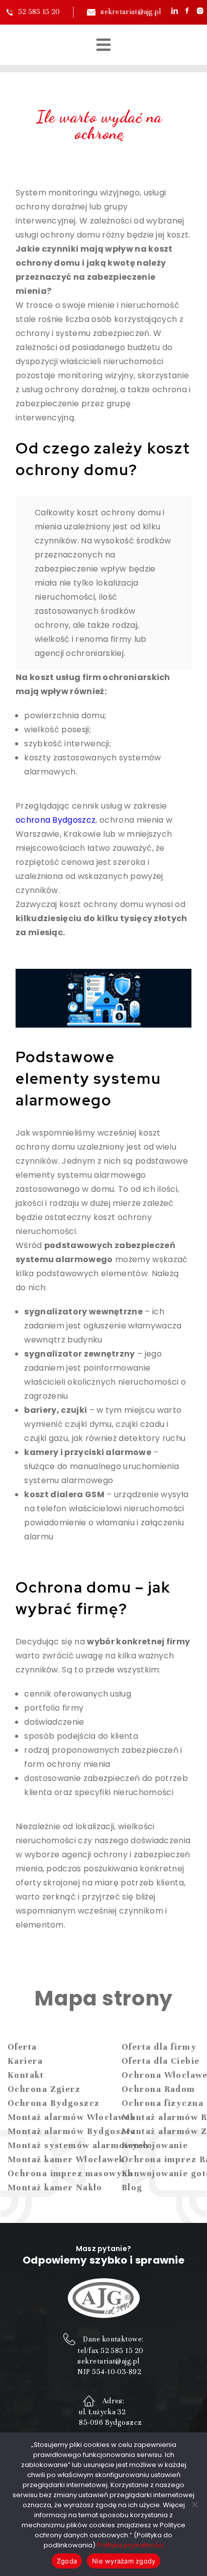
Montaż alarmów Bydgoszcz (72, 2131)
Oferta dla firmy (159, 2047)
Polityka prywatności (130, 2545)
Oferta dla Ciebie (161, 2061)
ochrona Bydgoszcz (56, 820)
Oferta (22, 2047)
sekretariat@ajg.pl (131, 12)
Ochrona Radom (159, 2089)
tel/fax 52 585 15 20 (110, 2351)
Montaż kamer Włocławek (66, 2159)
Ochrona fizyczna (163, 2103)
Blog (132, 2188)
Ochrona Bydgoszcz (54, 2103)
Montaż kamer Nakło (55, 2188)
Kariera (25, 2061)
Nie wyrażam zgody (124, 2561)
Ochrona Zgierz (44, 2089)
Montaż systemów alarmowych (78, 2145)
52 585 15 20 (39, 12)
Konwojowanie (155, 2145)
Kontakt (26, 2075)
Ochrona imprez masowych (70, 2173)
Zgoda (67, 2561)
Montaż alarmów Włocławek (72, 2117)
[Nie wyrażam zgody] (194, 2504)
